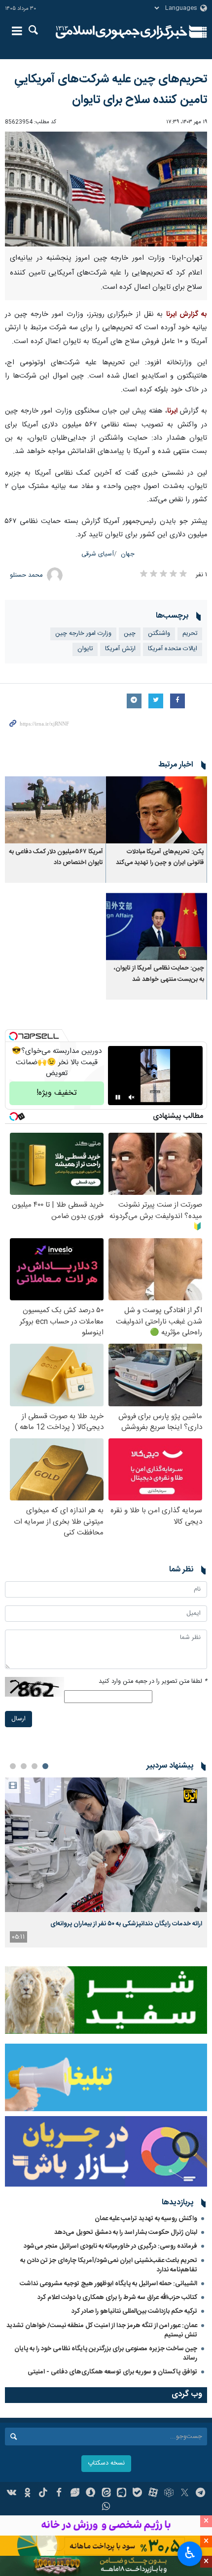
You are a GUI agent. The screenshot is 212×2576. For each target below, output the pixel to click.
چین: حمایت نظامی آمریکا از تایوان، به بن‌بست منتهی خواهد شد (159, 974)
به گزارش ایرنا (187, 314)
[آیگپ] (122, 2494)
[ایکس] (185, 2494)
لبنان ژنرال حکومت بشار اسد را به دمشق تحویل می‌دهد (126, 2232)
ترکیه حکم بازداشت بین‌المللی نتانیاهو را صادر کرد (134, 2311)
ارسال (18, 1719)
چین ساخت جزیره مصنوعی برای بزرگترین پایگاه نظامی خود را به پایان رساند (106, 2353)
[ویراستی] (75, 2494)
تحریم (190, 634)
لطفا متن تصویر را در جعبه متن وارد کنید (153, 1682)
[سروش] (90, 2494)
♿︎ (190, 2553)
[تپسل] (13, 1036)
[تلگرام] (200, 2494)
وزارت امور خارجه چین (83, 634)
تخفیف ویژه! (57, 1093)
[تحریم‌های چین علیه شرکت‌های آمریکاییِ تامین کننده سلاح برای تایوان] (106, 189)
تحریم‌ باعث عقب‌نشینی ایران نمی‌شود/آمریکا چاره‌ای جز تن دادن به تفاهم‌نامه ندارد (109, 2265)
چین (130, 634)
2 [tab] (35, 1766)
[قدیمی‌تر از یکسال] (157, 810)
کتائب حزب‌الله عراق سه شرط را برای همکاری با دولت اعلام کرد (117, 2298)
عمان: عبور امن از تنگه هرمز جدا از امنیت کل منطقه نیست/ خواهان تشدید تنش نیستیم (102, 2330)
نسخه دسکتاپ (106, 2463)
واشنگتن (159, 634)
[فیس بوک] (59, 2494)
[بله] (137, 2494)
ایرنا (122, 32)
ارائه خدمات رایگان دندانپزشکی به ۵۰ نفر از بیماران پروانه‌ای (126, 1924)
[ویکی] (12, 2494)
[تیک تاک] (43, 2494)
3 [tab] (24, 1766)
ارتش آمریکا (120, 649)
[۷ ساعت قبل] (106, 1845)
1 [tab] (45, 1766)
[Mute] (132, 1097)
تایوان (85, 649)
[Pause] (118, 1097)
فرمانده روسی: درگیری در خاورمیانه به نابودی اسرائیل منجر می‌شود (110, 2246)
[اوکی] (27, 2494)
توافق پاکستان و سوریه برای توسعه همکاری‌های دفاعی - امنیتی (112, 2372)
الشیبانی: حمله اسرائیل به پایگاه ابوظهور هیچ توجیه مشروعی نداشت (108, 2284)
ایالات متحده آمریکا (173, 649)
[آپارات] (153, 2494)
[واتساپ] (106, 2507)
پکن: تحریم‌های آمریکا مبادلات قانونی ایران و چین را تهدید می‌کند (160, 857)
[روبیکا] (169, 2494)
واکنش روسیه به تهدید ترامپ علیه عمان (146, 2219)
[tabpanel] (106, 1862)
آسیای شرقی (98, 554)
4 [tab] (13, 1766)
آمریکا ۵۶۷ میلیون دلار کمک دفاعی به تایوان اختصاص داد (56, 857)
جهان (128, 554)
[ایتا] (106, 2494)
